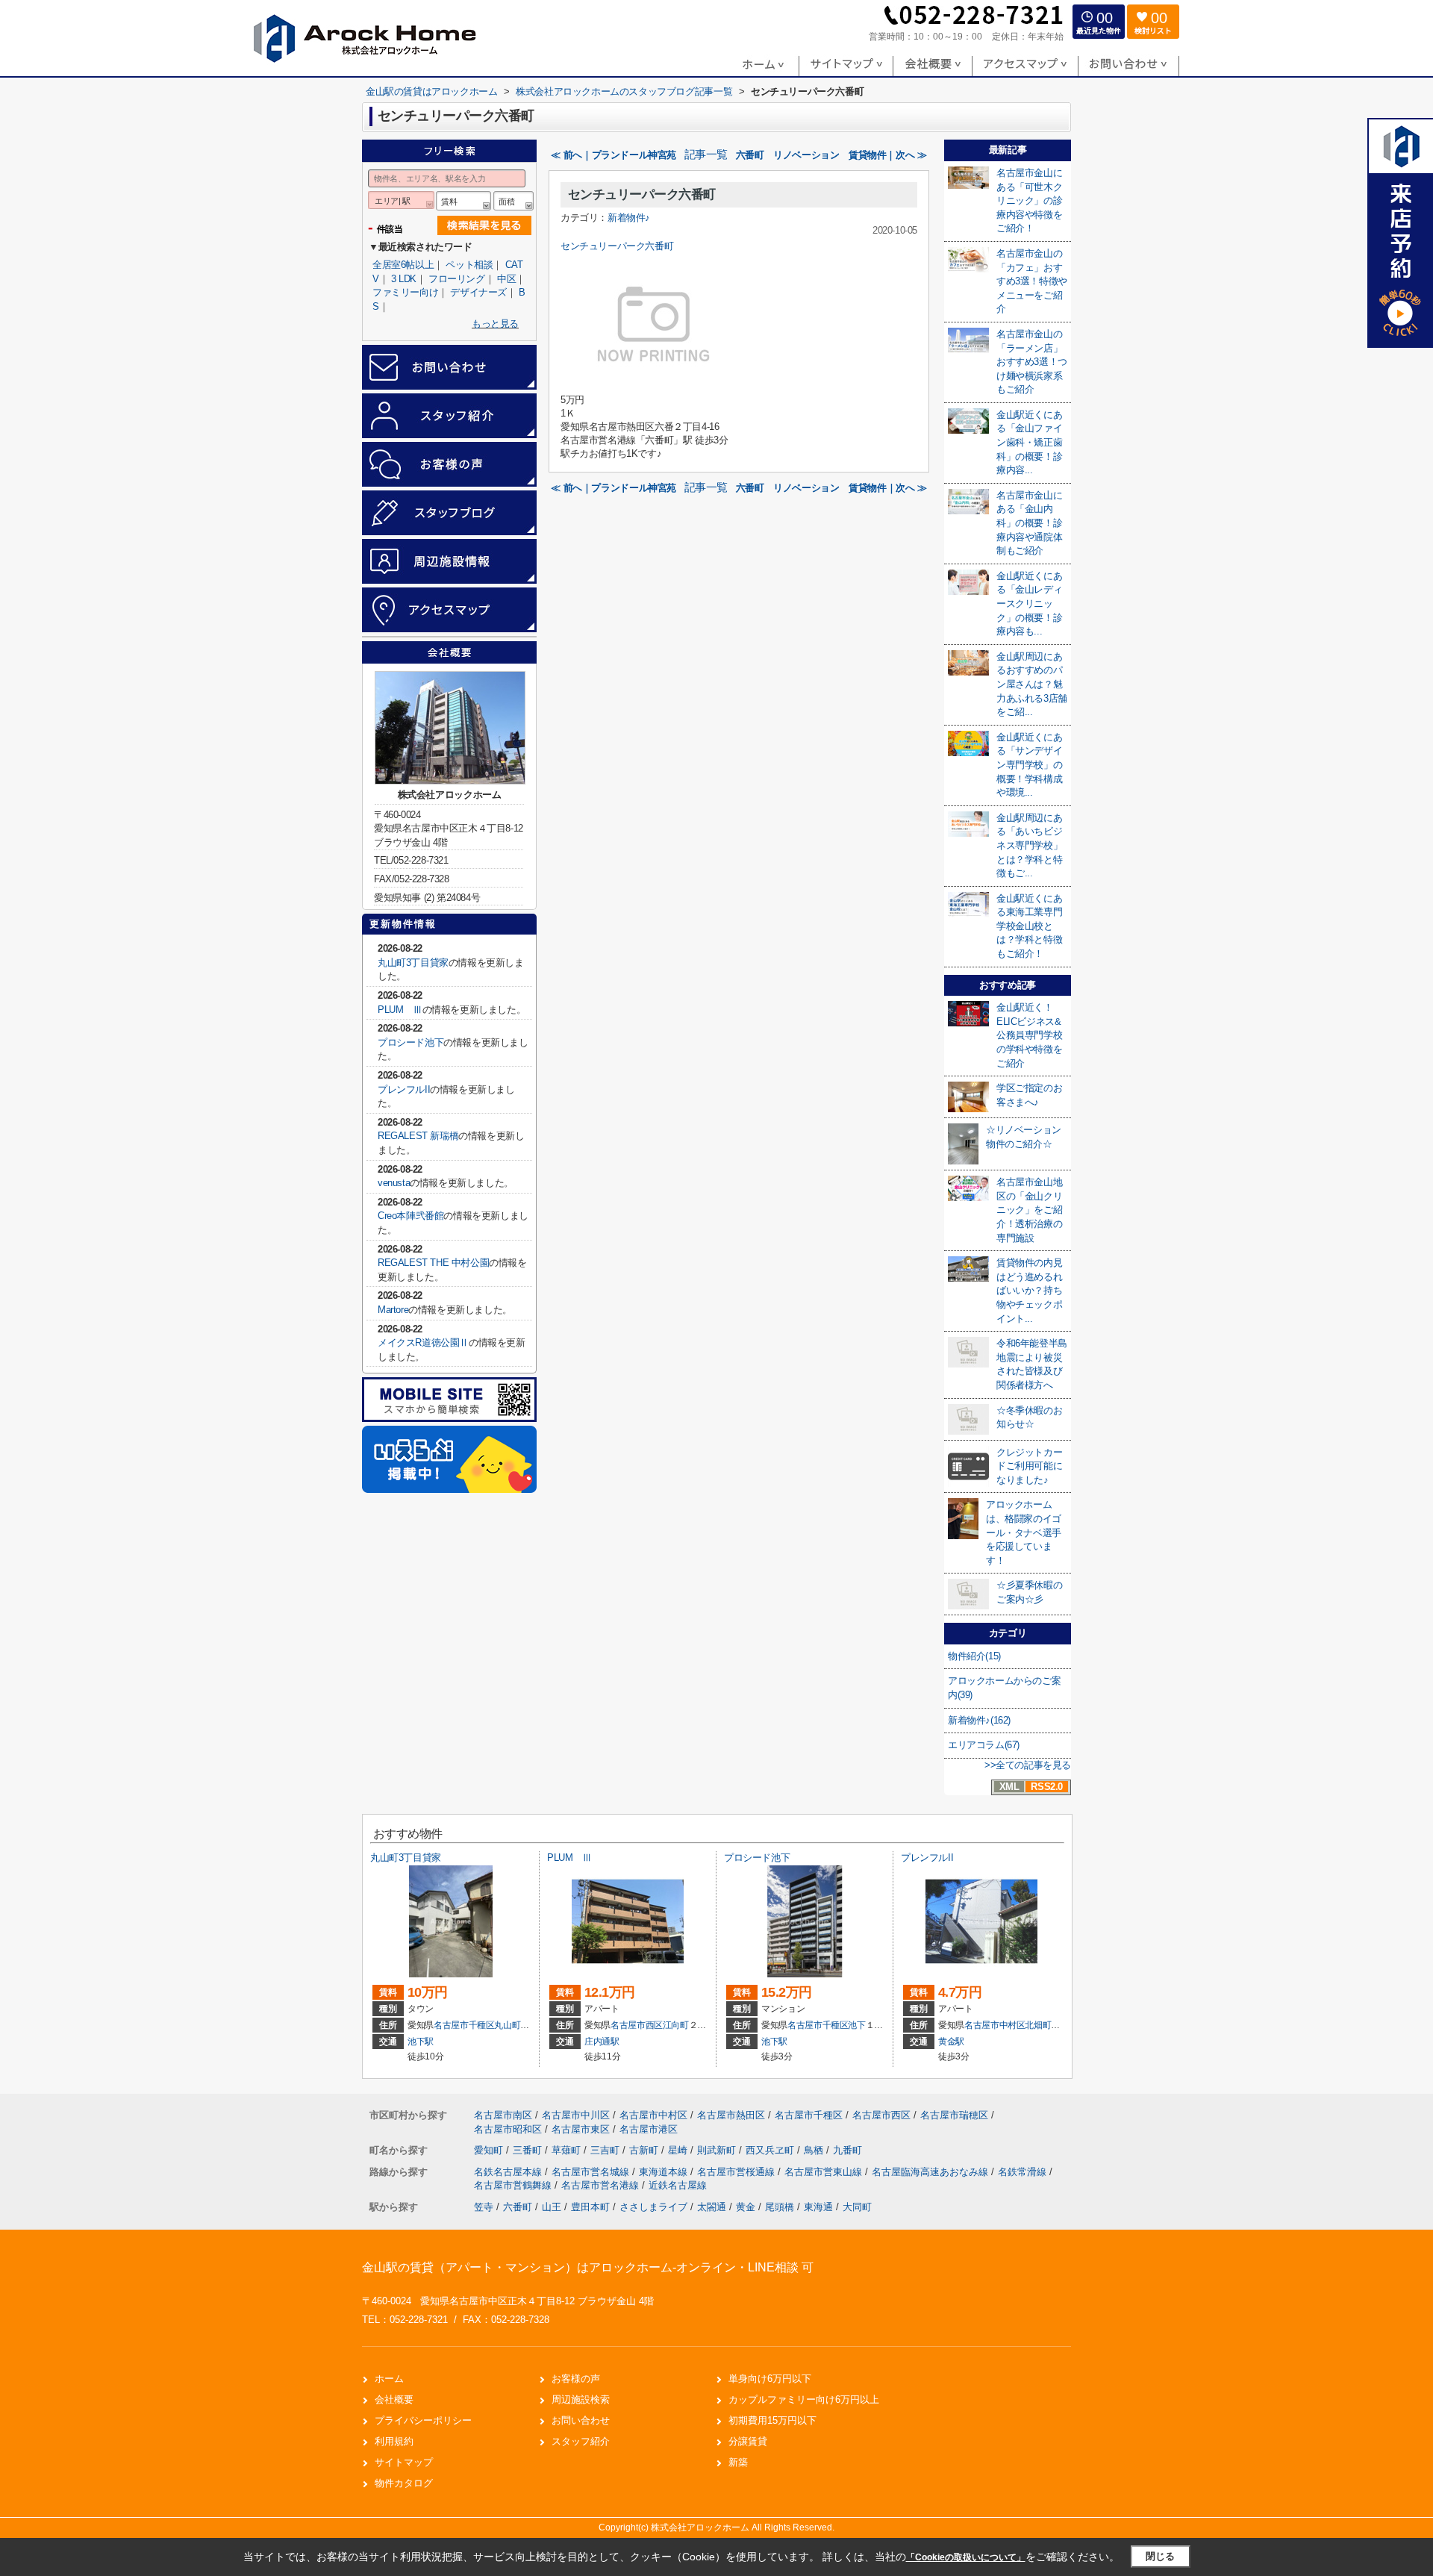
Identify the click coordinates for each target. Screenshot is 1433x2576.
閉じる (1160, 2556)
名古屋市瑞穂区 (954, 2115)
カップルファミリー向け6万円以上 (804, 2399)
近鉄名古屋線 (678, 2185)
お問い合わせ (581, 2420)
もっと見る (495, 324)
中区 (506, 279)
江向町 (676, 2025)
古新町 (645, 2150)
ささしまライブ (653, 2207)
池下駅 (421, 2042)
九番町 (847, 2150)
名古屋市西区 (637, 2025)
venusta (394, 1183)
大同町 (857, 2207)
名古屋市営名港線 (602, 2185)
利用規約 (394, 2441)
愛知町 (490, 2150)
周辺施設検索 (581, 2399)
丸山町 (507, 2025)
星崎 (679, 2150)
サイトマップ (404, 2462)
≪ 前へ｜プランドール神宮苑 (613, 155)
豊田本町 (590, 2207)
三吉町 (606, 2150)
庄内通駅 (602, 2042)
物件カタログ (404, 2483)
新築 (738, 2462)
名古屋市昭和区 (508, 2129)
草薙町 (568, 2150)
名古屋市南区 (503, 2115)
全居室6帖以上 (403, 265)
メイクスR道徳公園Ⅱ (423, 1342)
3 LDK (404, 279)
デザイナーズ (478, 292)
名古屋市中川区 (576, 2115)
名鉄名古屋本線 (509, 2172)
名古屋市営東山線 (825, 2172)
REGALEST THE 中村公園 (433, 1263)
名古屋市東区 (581, 2129)
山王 (552, 2207)
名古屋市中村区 (995, 2025)
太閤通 (712, 2207)
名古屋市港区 (649, 2129)
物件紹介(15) (974, 1656)
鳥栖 (815, 2150)
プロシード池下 (410, 1042)
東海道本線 (665, 2172)
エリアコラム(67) (984, 1745)
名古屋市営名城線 (592, 2172)
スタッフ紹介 (581, 2441)
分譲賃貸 (748, 2441)
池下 (856, 2025)
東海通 (818, 2207)
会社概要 (394, 2399)
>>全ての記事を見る (1028, 1765)
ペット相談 (469, 265)
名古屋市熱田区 (731, 2115)
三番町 (529, 2150)
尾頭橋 (780, 2207)
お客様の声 (576, 2379)
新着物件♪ (629, 218)
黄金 (746, 2207)
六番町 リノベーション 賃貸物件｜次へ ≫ (831, 155)
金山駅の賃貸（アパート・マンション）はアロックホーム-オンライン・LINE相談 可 (588, 2267)
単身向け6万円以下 (770, 2379)
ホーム (389, 2379)
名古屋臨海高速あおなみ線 (931, 2172)
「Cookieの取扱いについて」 (966, 2557)
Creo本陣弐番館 (410, 1216)
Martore (393, 1310)
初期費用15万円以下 (772, 2420)
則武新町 (718, 2150)
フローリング (457, 279)
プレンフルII (404, 1089)
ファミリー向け (405, 292)
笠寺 (484, 2207)
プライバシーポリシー (423, 2420)
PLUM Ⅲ (400, 1010)
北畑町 (1038, 2025)
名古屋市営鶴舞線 (514, 2185)
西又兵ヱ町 (771, 2150)
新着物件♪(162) (979, 1720)
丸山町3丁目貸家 (413, 963)
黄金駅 (951, 2042)
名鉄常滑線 (1024, 2172)
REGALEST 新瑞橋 (418, 1136)
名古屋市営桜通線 (737, 2172)
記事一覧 (706, 155)
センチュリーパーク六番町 (642, 194)
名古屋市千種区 (464, 2025)
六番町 (518, 2207)
